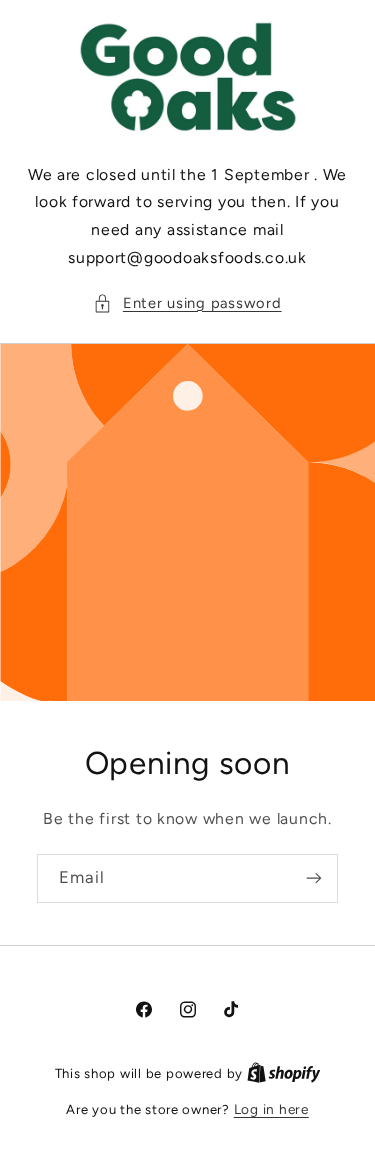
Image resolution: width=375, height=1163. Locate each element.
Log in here (271, 1109)
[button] (187, 304)
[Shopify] (284, 1073)
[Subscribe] (314, 877)
